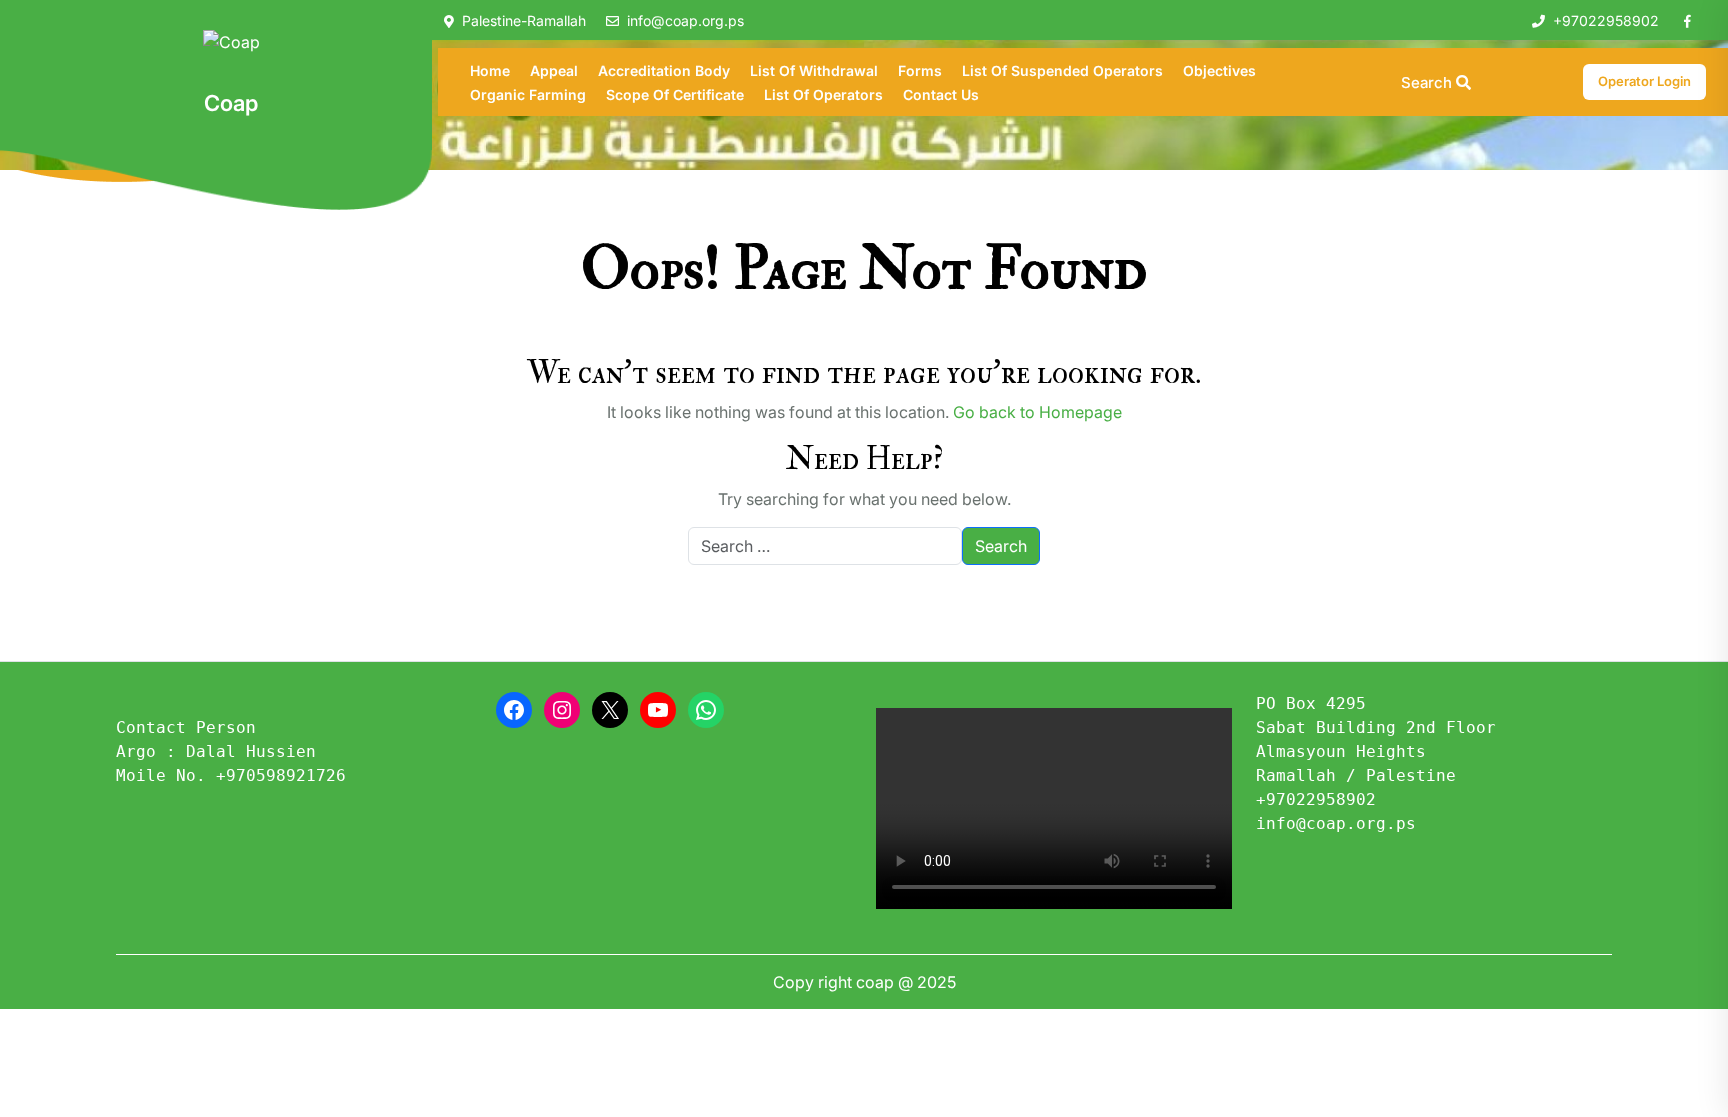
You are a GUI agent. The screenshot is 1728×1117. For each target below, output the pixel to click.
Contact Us (941, 94)
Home (490, 70)
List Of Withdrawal (814, 70)
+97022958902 (1606, 20)
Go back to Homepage (1037, 412)
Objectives (1219, 70)
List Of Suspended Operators (1062, 70)
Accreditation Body (664, 70)
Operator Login (1644, 81)
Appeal (554, 70)
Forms (920, 70)
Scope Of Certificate (675, 94)
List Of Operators (823, 94)
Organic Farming (528, 94)
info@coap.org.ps (685, 20)
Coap (231, 103)
